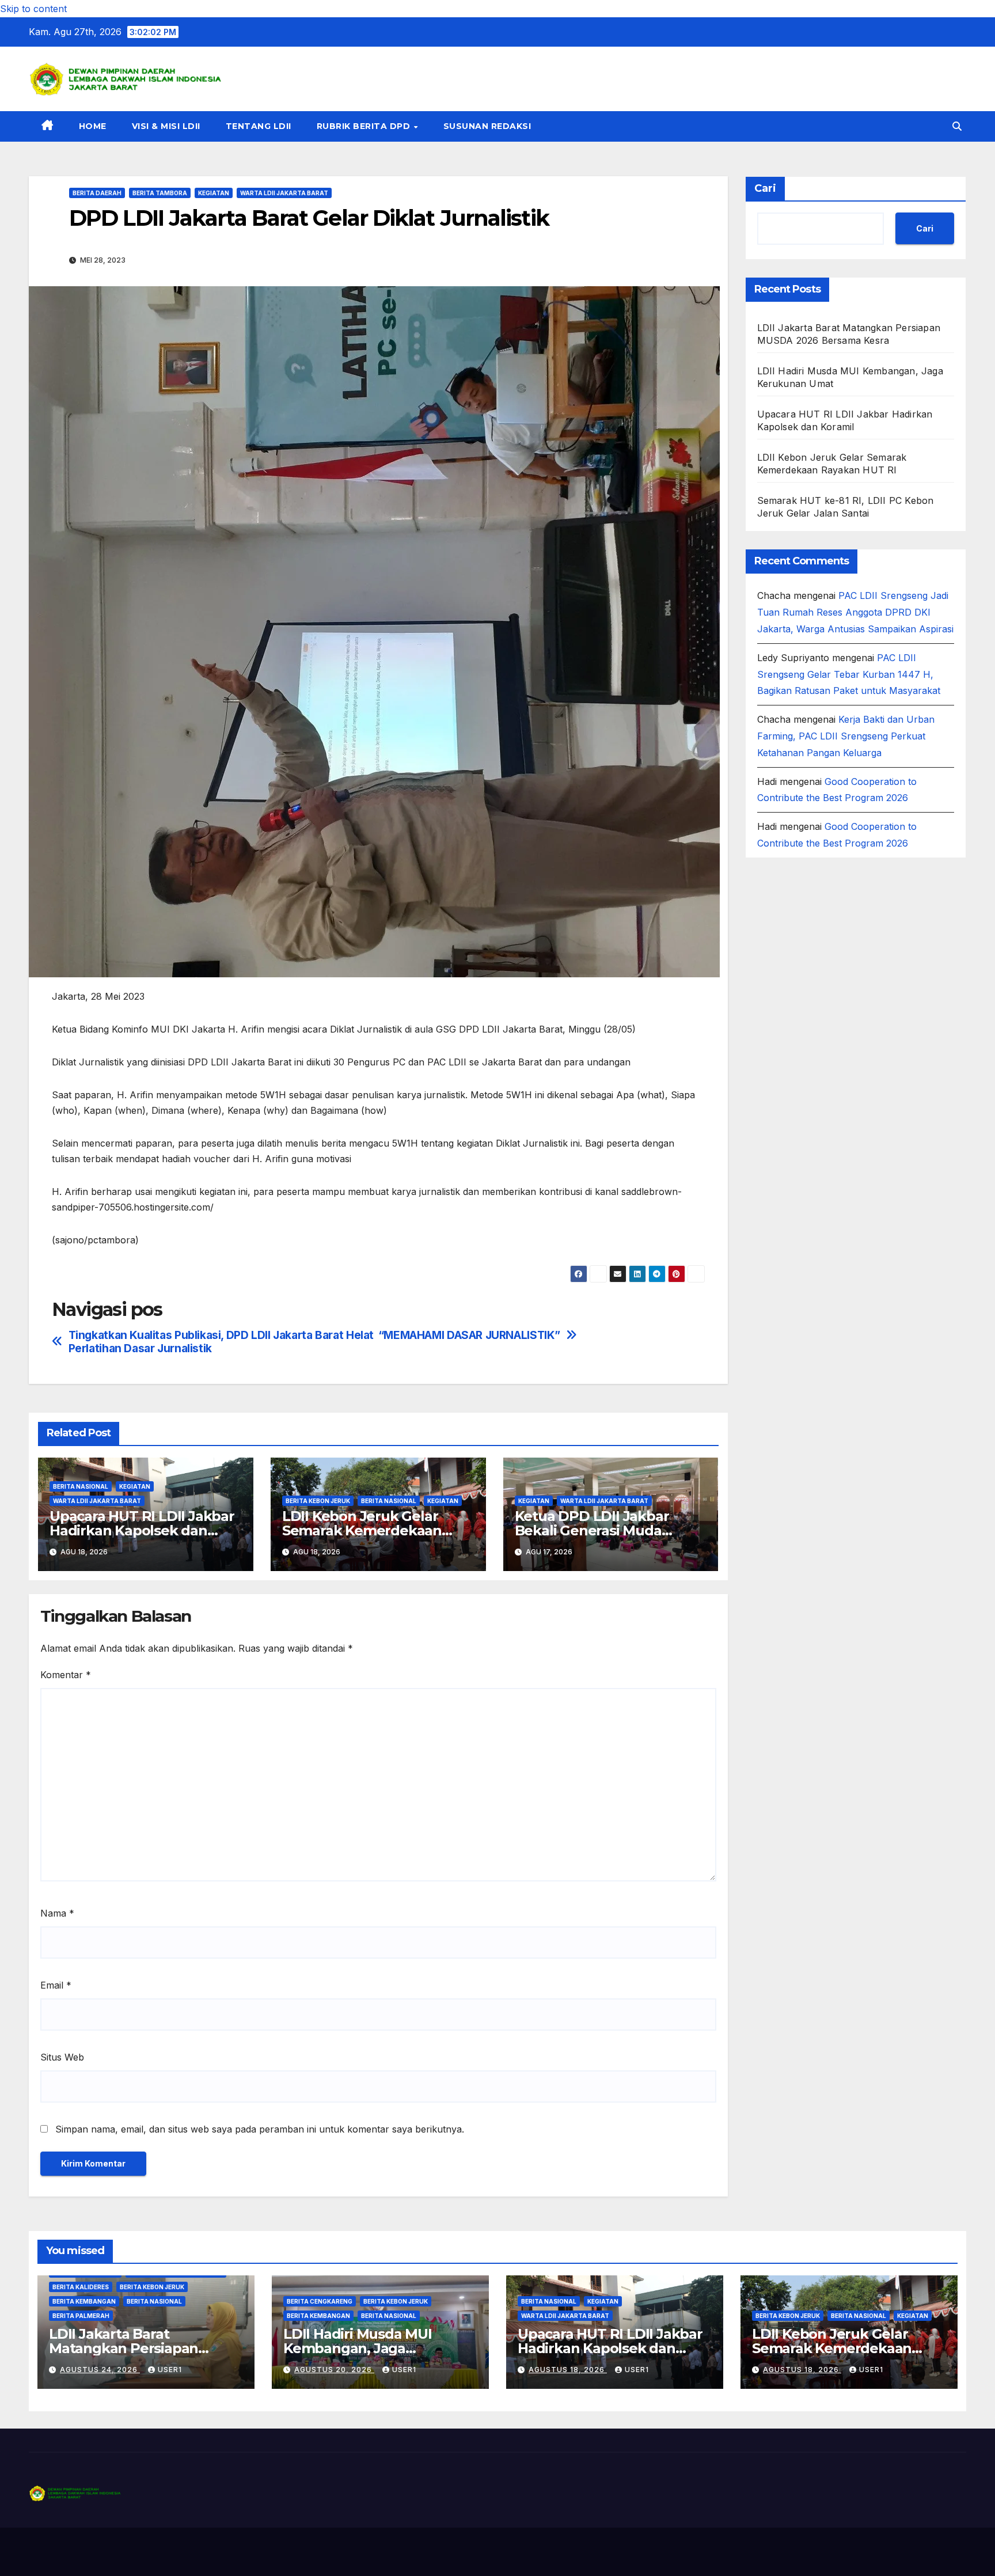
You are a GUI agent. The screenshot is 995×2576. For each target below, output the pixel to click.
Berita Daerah (97, 193)
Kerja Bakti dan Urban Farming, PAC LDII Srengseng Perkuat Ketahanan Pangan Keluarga (846, 735)
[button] (957, 126)
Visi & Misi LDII (166, 126)
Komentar (66, 1675)
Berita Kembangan (84, 2301)
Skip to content (33, 9)
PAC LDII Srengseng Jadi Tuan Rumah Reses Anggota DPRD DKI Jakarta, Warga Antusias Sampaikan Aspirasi (855, 612)
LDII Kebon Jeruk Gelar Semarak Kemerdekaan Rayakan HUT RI (362, 1530)
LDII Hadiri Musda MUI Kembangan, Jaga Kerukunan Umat (358, 2348)
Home (93, 126)
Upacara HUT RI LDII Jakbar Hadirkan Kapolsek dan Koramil (142, 1530)
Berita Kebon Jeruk (318, 1501)
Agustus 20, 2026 (334, 2370)
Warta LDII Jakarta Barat (284, 193)
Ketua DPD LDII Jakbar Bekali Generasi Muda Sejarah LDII (592, 1530)
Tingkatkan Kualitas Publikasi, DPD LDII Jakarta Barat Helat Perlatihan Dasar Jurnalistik (221, 1342)
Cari (765, 188)
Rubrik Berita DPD (365, 126)
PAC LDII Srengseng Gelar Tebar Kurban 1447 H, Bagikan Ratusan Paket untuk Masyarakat (849, 674)
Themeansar (256, 2552)
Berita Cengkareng (320, 2301)
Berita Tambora (160, 193)
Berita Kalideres (81, 2287)
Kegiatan (214, 193)
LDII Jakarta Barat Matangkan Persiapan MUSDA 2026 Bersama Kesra (145, 2348)
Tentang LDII (259, 126)
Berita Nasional (81, 1486)
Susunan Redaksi (487, 126)
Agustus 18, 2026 (568, 2370)
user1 (170, 2370)
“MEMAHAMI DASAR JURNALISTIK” (469, 1335)
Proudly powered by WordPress (87, 2552)
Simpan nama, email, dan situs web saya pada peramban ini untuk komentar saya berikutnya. (260, 2129)
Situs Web (62, 2057)
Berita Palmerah (81, 2316)
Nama (57, 1913)
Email (56, 1985)
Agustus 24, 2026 (100, 2370)
